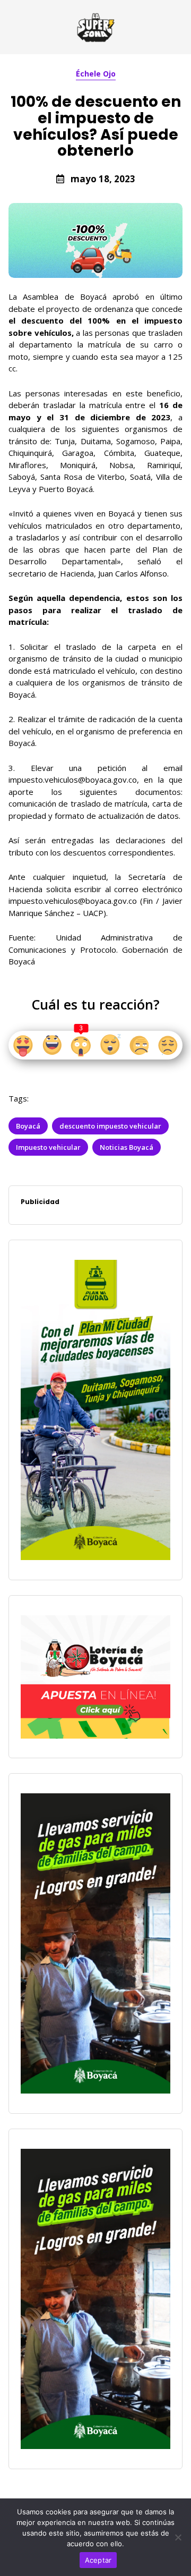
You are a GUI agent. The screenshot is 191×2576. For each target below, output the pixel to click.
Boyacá (28, 1126)
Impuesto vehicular (48, 1147)
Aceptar (98, 2560)
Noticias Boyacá (127, 1147)
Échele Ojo (96, 74)
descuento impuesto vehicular (110, 1126)
